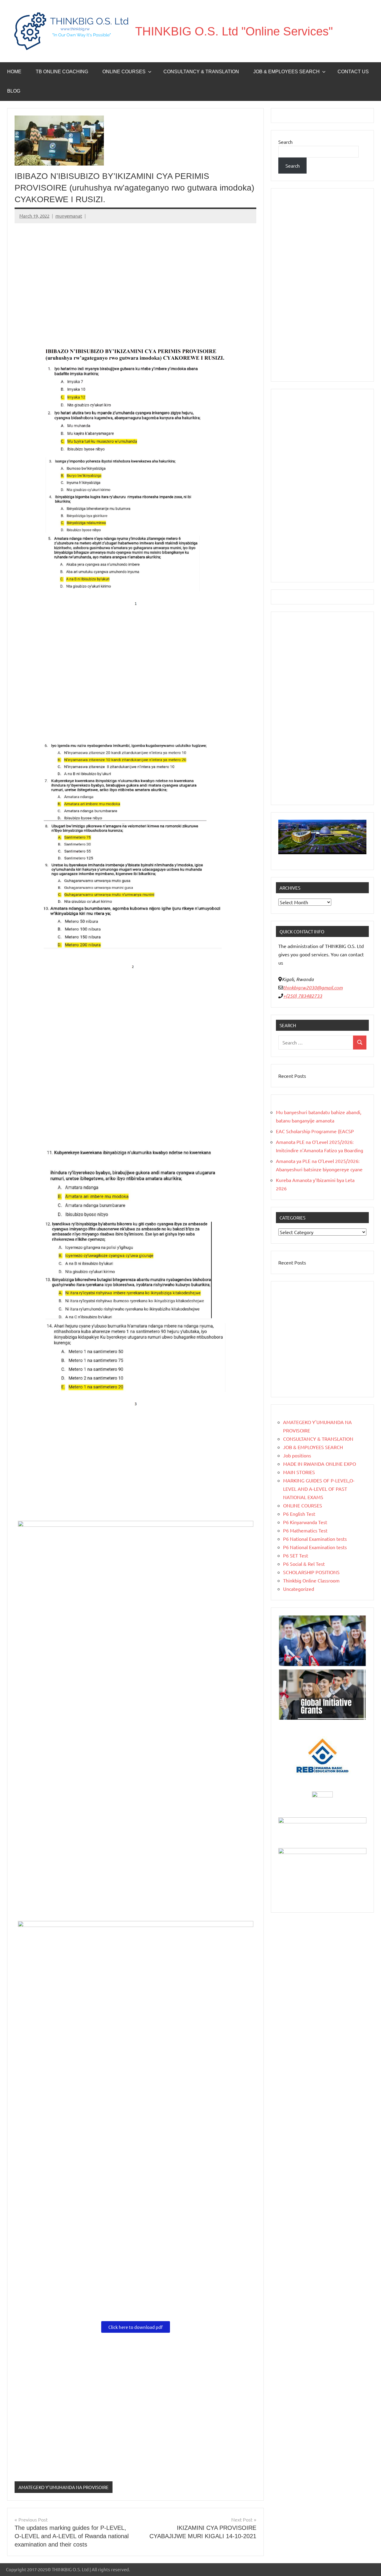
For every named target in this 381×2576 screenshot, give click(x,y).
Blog (14, 91)
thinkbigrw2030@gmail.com (313, 987)
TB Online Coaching (62, 72)
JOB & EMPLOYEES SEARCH (313, 1447)
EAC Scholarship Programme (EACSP (315, 1131)
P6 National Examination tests (315, 1539)
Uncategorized (299, 1589)
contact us (353, 72)
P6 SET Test (296, 1555)
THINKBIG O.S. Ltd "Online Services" (234, 31)
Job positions (297, 1455)
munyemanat (69, 216)
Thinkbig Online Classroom (311, 1580)
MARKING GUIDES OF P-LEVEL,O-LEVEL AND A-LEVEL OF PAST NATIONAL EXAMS (319, 1489)
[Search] (360, 1043)
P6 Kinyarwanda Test (305, 1522)
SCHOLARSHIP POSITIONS (311, 1572)
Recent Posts (292, 1076)
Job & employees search (286, 72)
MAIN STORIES (299, 1472)
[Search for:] (316, 1043)
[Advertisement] (135, 273)
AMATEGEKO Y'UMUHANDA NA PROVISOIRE (64, 2487)
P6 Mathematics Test (305, 1530)
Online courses (124, 72)
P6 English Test (299, 1514)
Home (14, 72)
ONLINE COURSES (303, 1505)
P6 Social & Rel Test (304, 1564)
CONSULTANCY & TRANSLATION (318, 1439)
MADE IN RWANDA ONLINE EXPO (320, 1464)
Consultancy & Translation (201, 72)
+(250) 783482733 (303, 996)
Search (285, 142)
